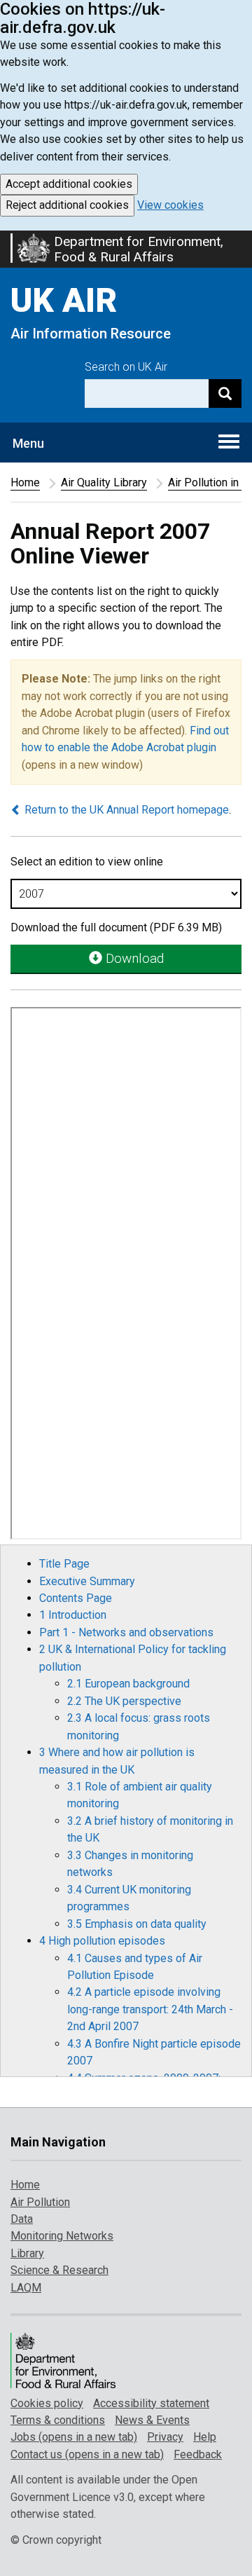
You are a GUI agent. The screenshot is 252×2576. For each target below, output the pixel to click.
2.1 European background (128, 1684)
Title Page (64, 1564)
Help (205, 2437)
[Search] (225, 393)
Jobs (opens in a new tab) (74, 2437)
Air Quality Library (104, 482)
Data (22, 2219)
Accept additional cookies (69, 184)
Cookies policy (47, 2403)
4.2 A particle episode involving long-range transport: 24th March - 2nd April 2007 (150, 2009)
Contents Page (76, 1598)
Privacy (165, 2437)
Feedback (198, 2454)
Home (25, 482)
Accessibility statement (151, 2403)
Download (133, 958)
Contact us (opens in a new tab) (87, 2454)
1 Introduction (73, 1615)
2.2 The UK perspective (124, 1701)
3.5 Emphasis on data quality (137, 1924)
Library (27, 2253)
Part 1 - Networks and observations (126, 1632)
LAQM (26, 2288)
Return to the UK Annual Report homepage (125, 810)
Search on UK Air (126, 367)
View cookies (170, 205)
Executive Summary (87, 1581)
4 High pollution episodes (102, 1941)
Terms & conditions (58, 2420)
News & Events (152, 2420)
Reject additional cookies (67, 205)
